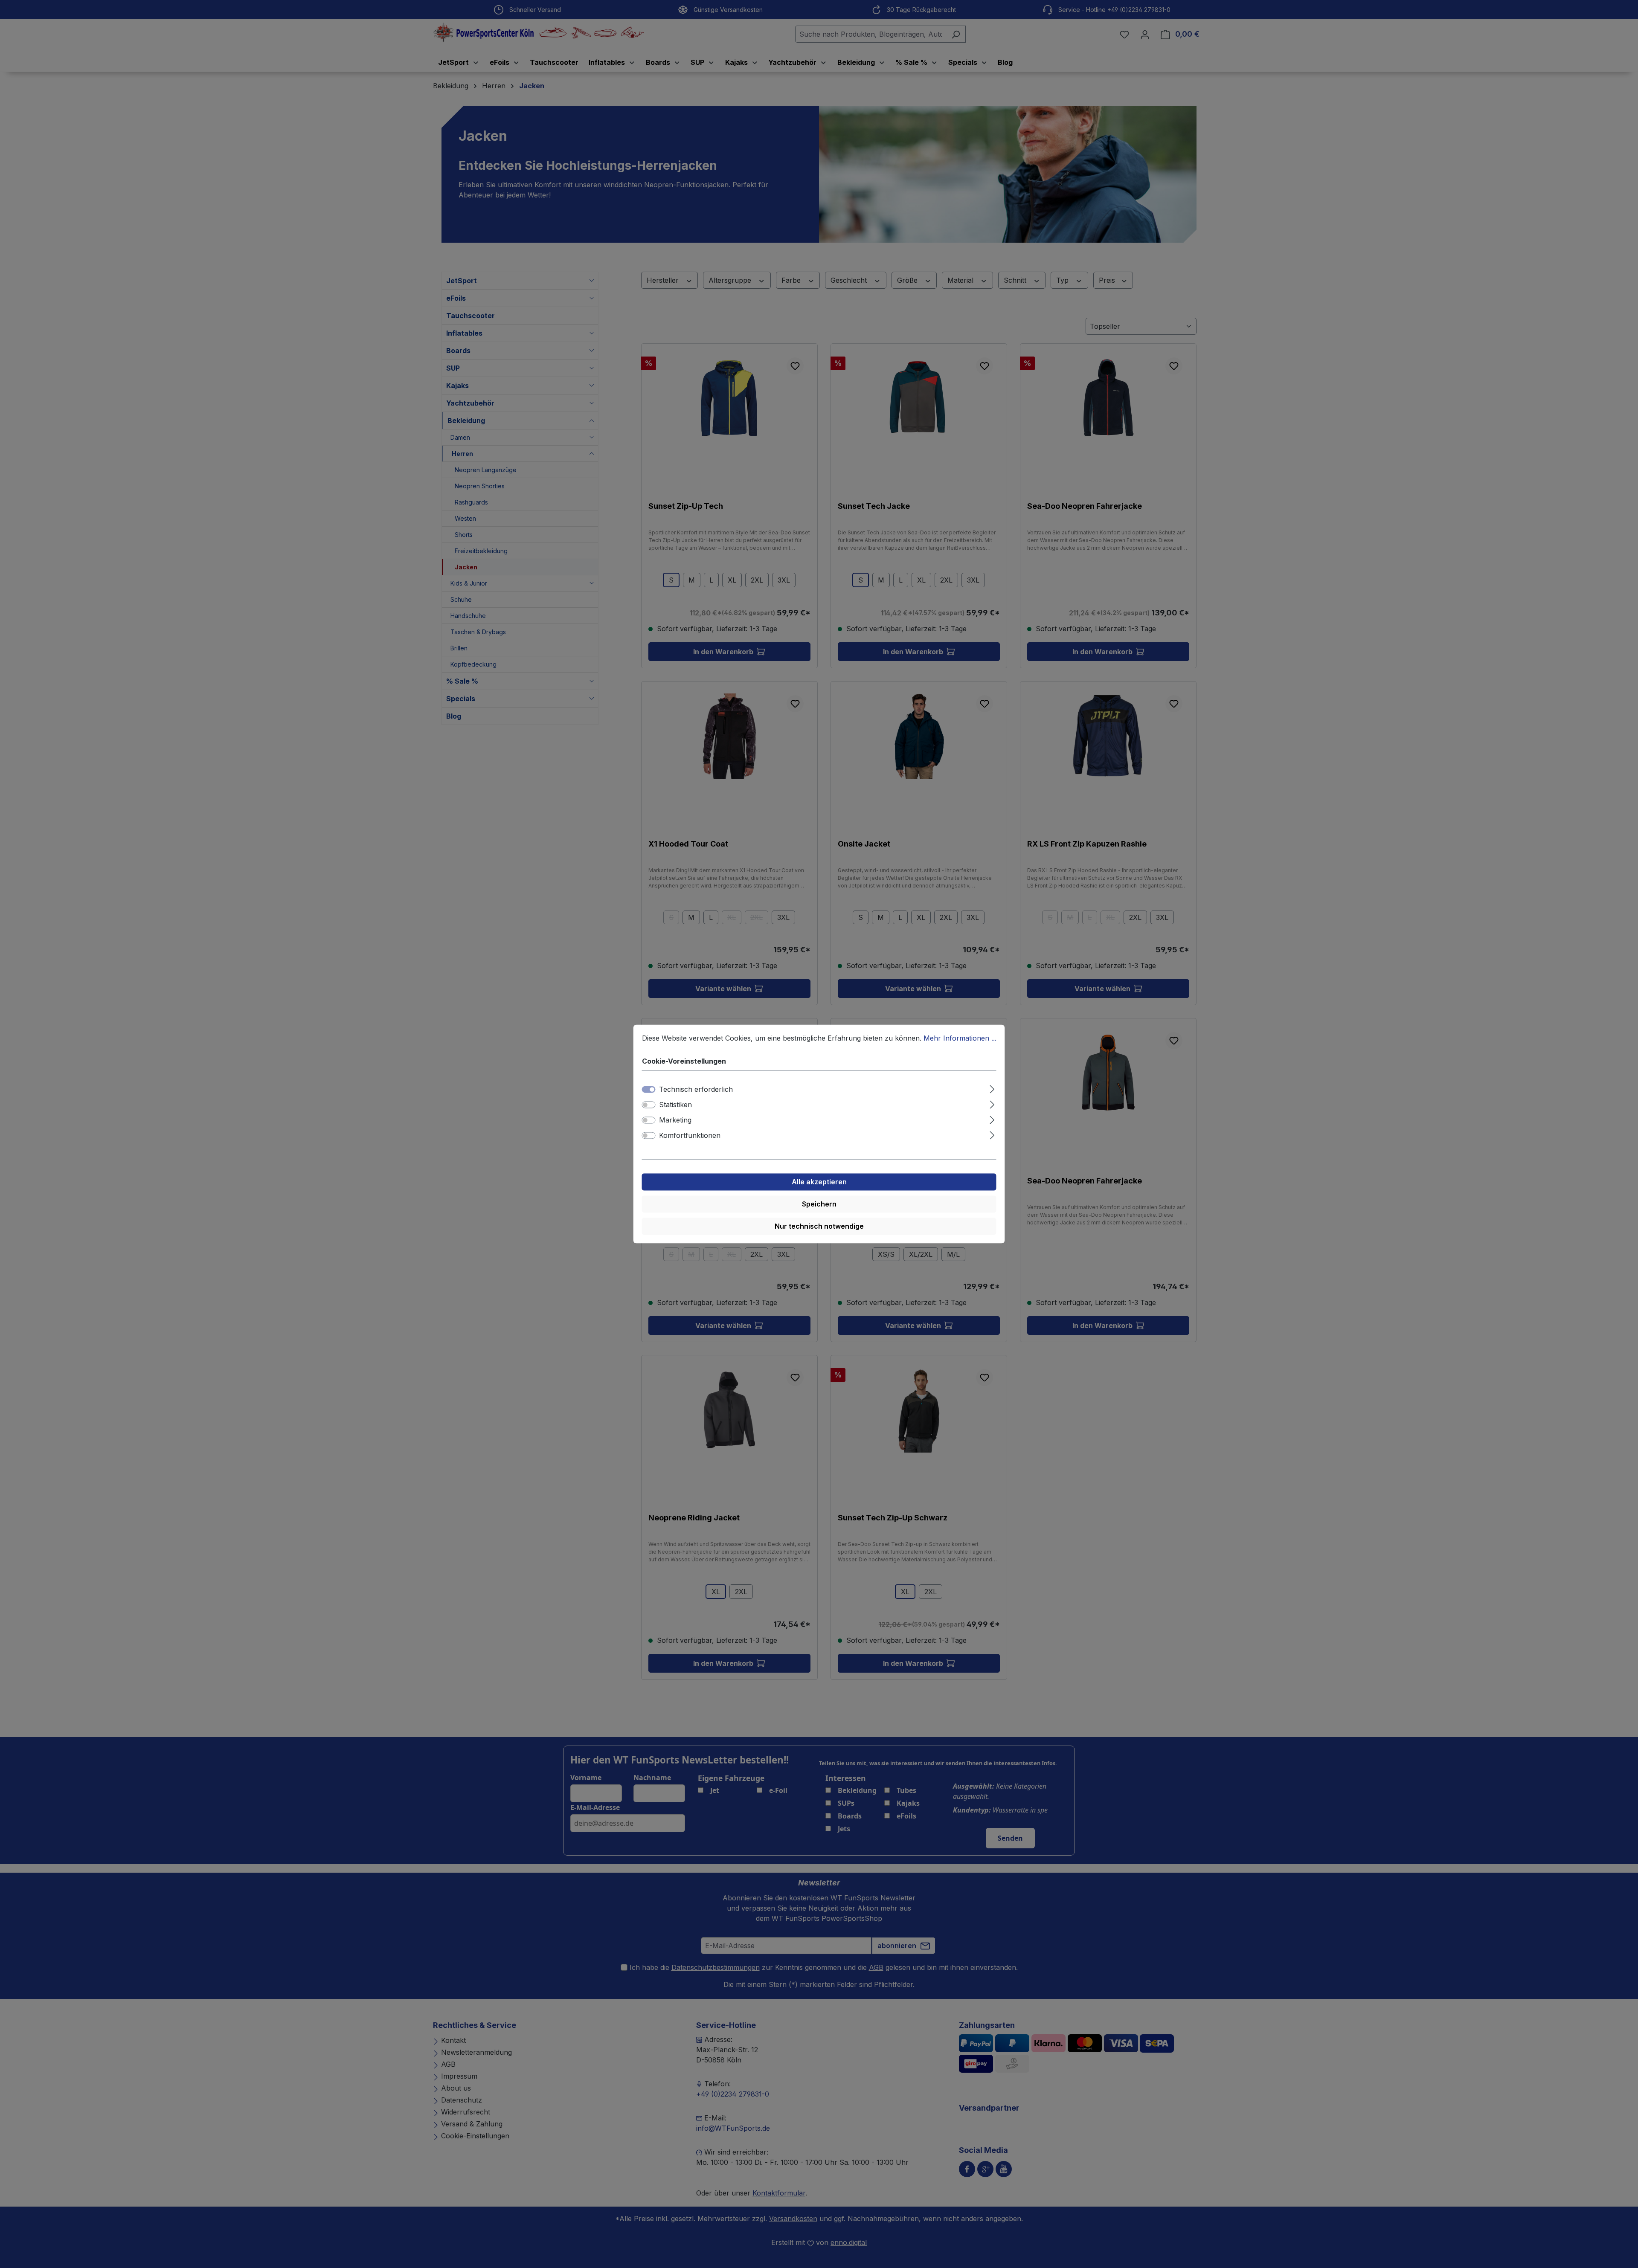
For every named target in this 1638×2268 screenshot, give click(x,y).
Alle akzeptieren (819, 1182)
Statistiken (675, 1105)
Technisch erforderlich (696, 1090)
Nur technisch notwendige (819, 1227)
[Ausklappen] (992, 1088)
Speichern (819, 1204)
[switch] (649, 1105)
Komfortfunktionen (690, 1136)
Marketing (675, 1120)
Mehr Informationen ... (960, 1038)
